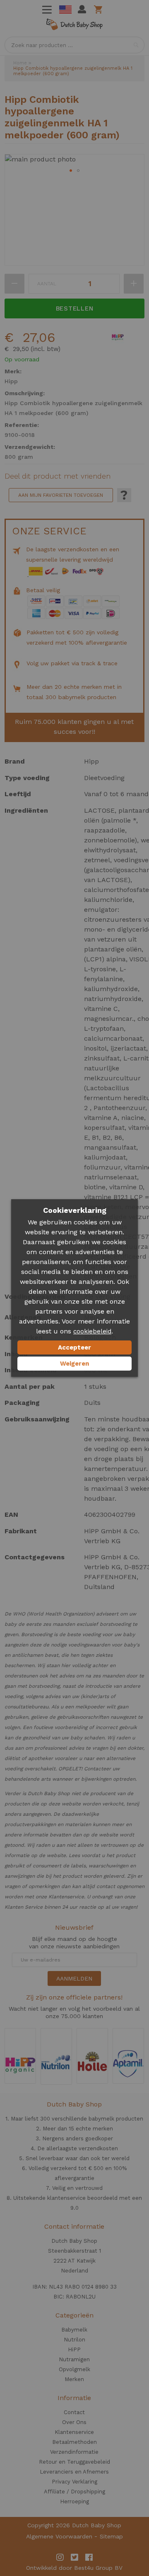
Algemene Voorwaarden (59, 2536)
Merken (74, 2379)
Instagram (60, 2557)
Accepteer (74, 1347)
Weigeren (74, 1364)
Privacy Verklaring (74, 2482)
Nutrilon (74, 2340)
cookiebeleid (92, 1331)
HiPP (74, 2349)
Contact (74, 2412)
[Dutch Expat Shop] (74, 26)
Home (20, 63)
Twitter (74, 2557)
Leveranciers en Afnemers (74, 2472)
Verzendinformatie (74, 2452)
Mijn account (82, 9)
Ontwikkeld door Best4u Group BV (74, 2568)
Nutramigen (74, 2359)
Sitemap (111, 2536)
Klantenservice (74, 2432)
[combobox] (74, 45)
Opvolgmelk (74, 2369)
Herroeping (74, 2501)
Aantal (47, 284)
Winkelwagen (100, 9)
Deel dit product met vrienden (58, 476)
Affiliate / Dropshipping (74, 2492)
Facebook (89, 2557)
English (65, 9)
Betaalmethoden (74, 2442)
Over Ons (74, 2422)
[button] (71, 171)
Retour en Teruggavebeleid (74, 2462)
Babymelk (74, 2330)
